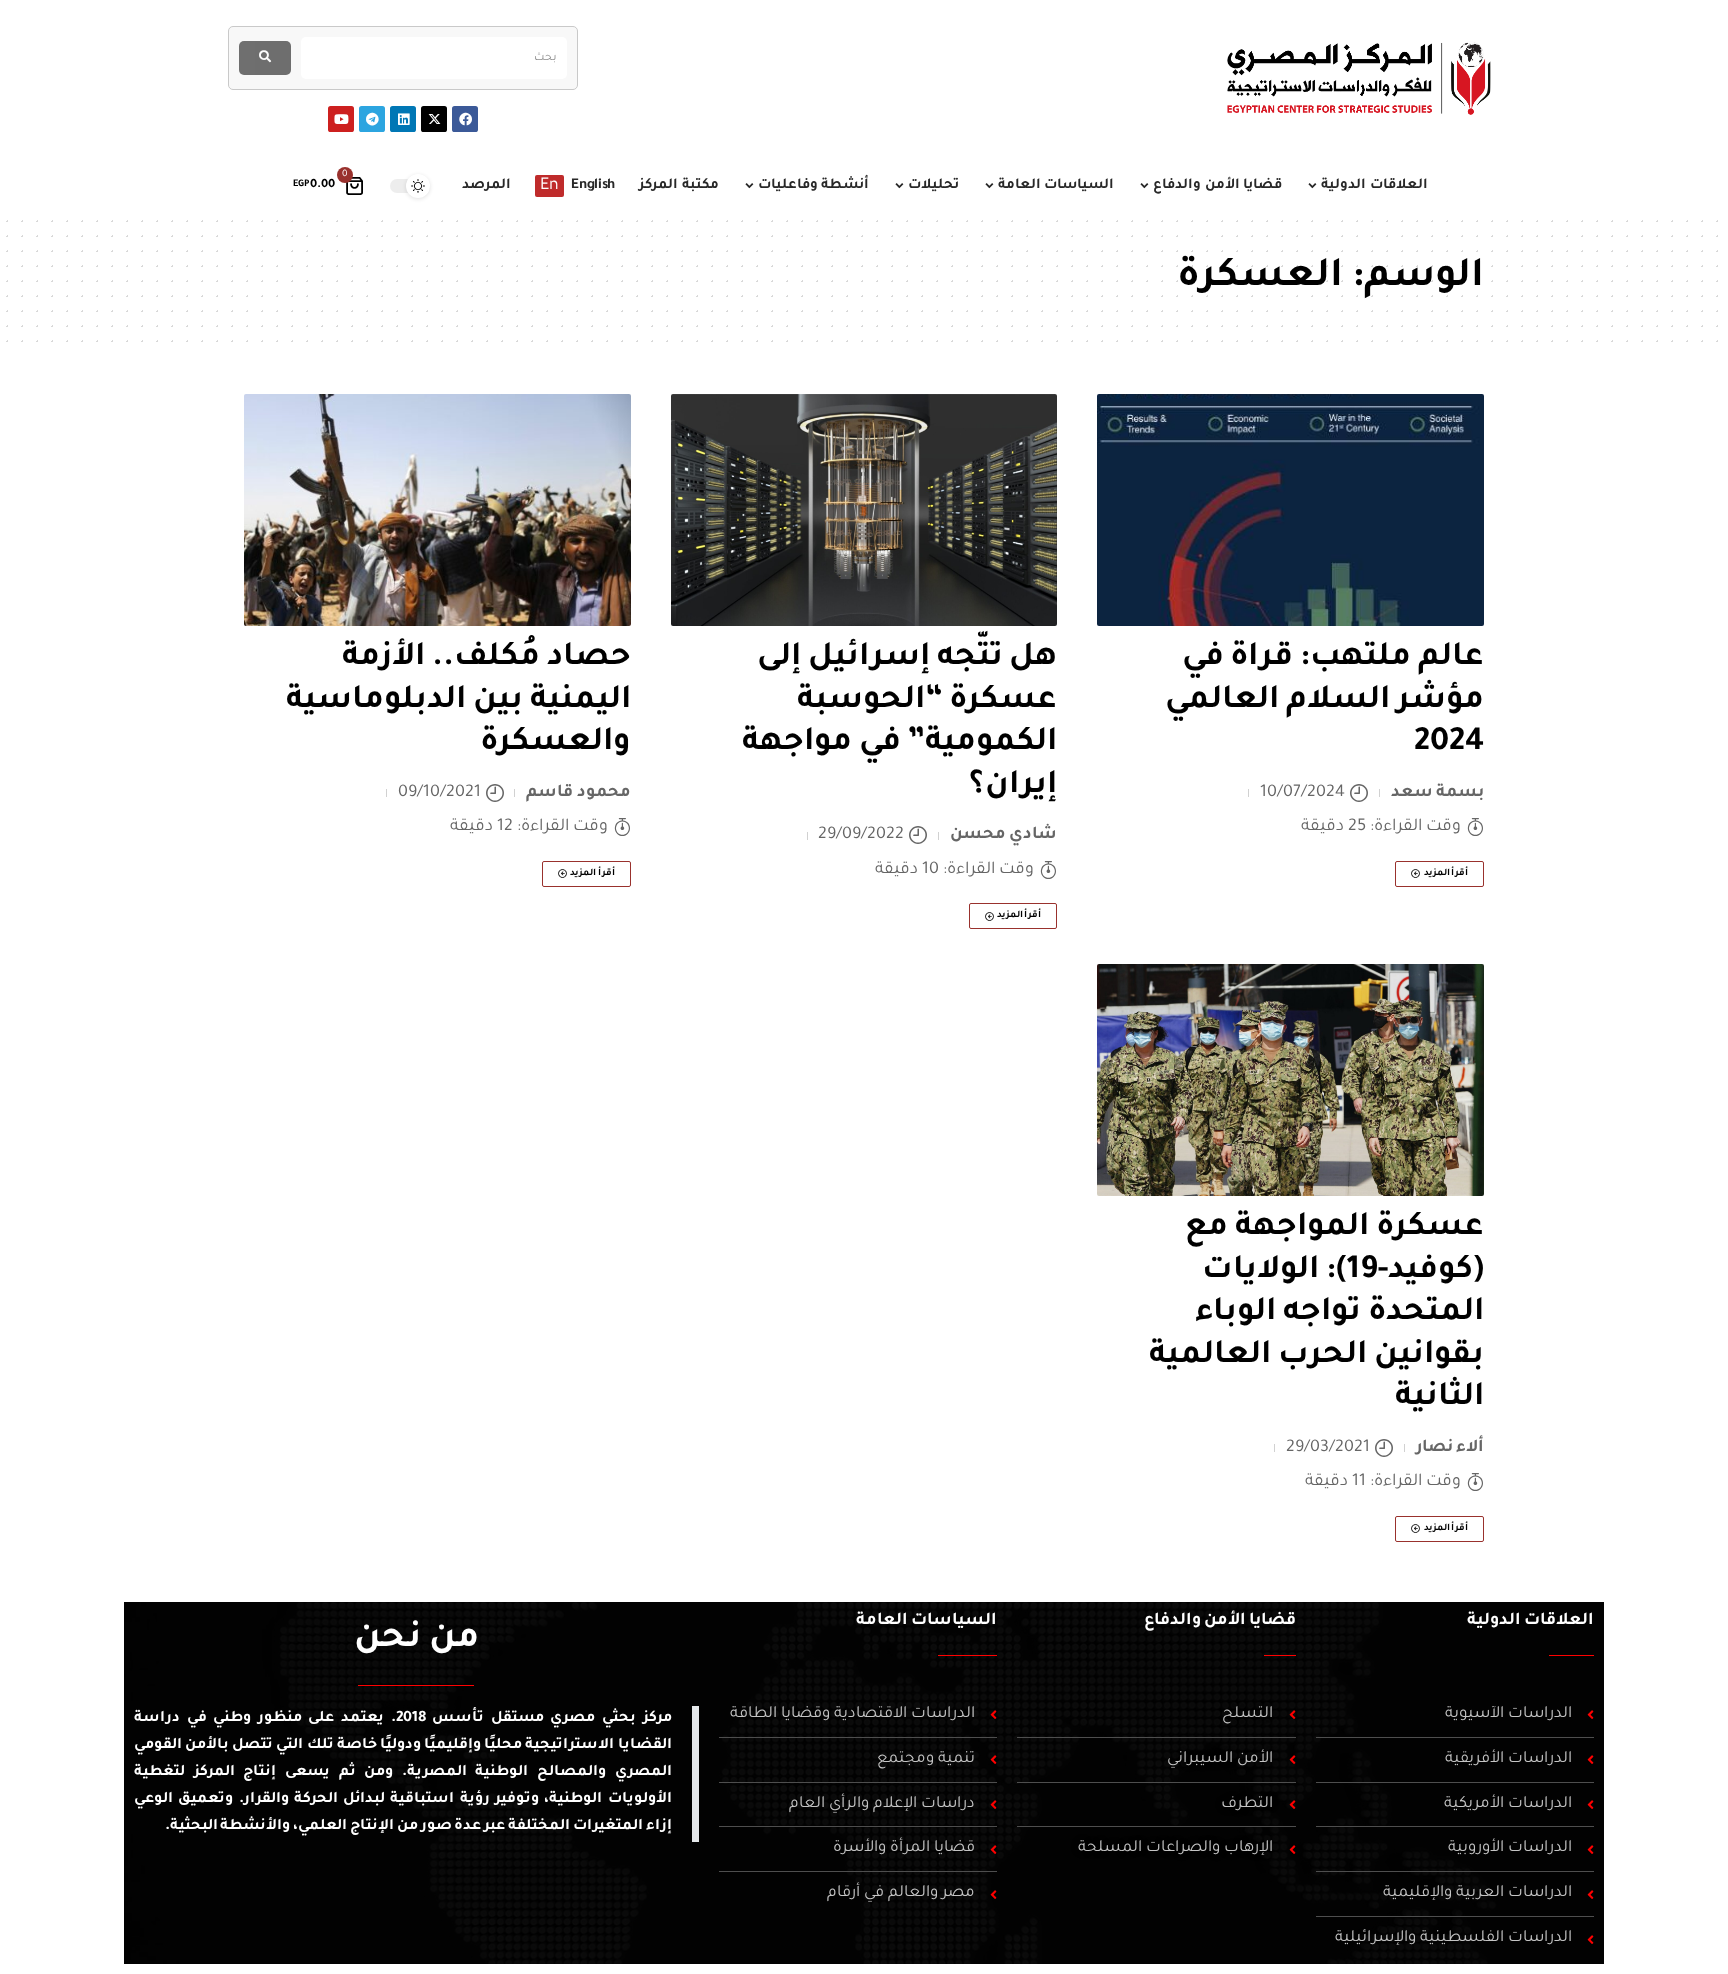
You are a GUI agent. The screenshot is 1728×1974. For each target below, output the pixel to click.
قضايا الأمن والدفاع (1220, 1621)
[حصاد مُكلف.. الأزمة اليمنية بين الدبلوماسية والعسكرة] (437, 510)
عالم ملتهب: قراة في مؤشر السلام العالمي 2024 (1324, 701)
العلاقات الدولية (1530, 1621)
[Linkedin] (403, 119)
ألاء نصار (1450, 1448)
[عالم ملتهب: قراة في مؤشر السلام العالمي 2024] (1290, 510)
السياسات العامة (926, 1621)
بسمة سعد (1438, 793)
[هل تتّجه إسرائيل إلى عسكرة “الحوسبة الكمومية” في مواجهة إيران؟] (864, 510)
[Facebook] (465, 119)
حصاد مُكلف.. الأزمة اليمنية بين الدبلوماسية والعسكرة (458, 701)
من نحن (416, 1641)
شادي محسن (1004, 835)
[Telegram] (372, 119)
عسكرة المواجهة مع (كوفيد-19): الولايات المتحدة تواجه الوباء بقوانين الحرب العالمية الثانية (1316, 1314)
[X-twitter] (434, 119)
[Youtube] (341, 119)
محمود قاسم (578, 793)
